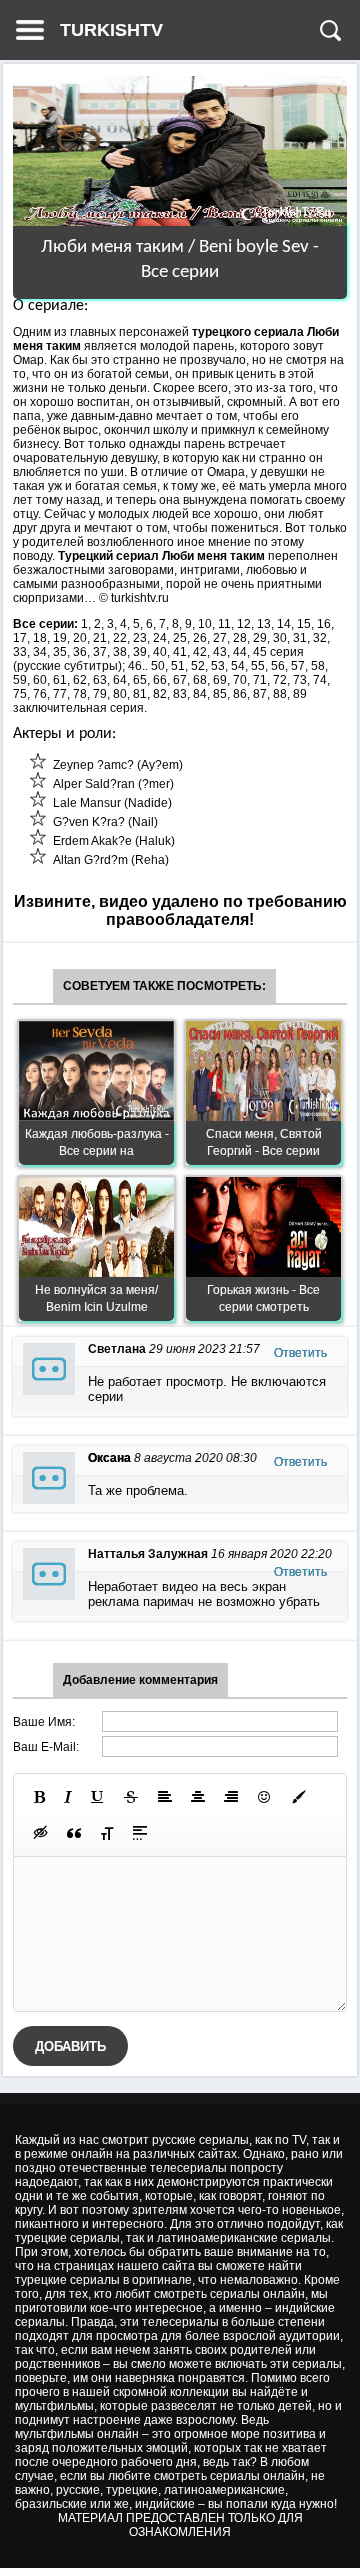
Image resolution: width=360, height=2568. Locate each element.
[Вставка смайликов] (265, 1797)
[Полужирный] (39, 1797)
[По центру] (198, 1797)
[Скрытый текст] (41, 1833)
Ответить (300, 1353)
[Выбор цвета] (299, 1797)
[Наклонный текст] (68, 1797)
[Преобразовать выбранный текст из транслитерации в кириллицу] (107, 1833)
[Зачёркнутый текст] (131, 1797)
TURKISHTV (111, 30)
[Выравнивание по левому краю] (165, 1797)
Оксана (109, 1458)
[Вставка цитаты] (74, 1833)
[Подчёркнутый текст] (98, 1797)
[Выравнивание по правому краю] (231, 1797)
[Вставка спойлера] (140, 1833)
